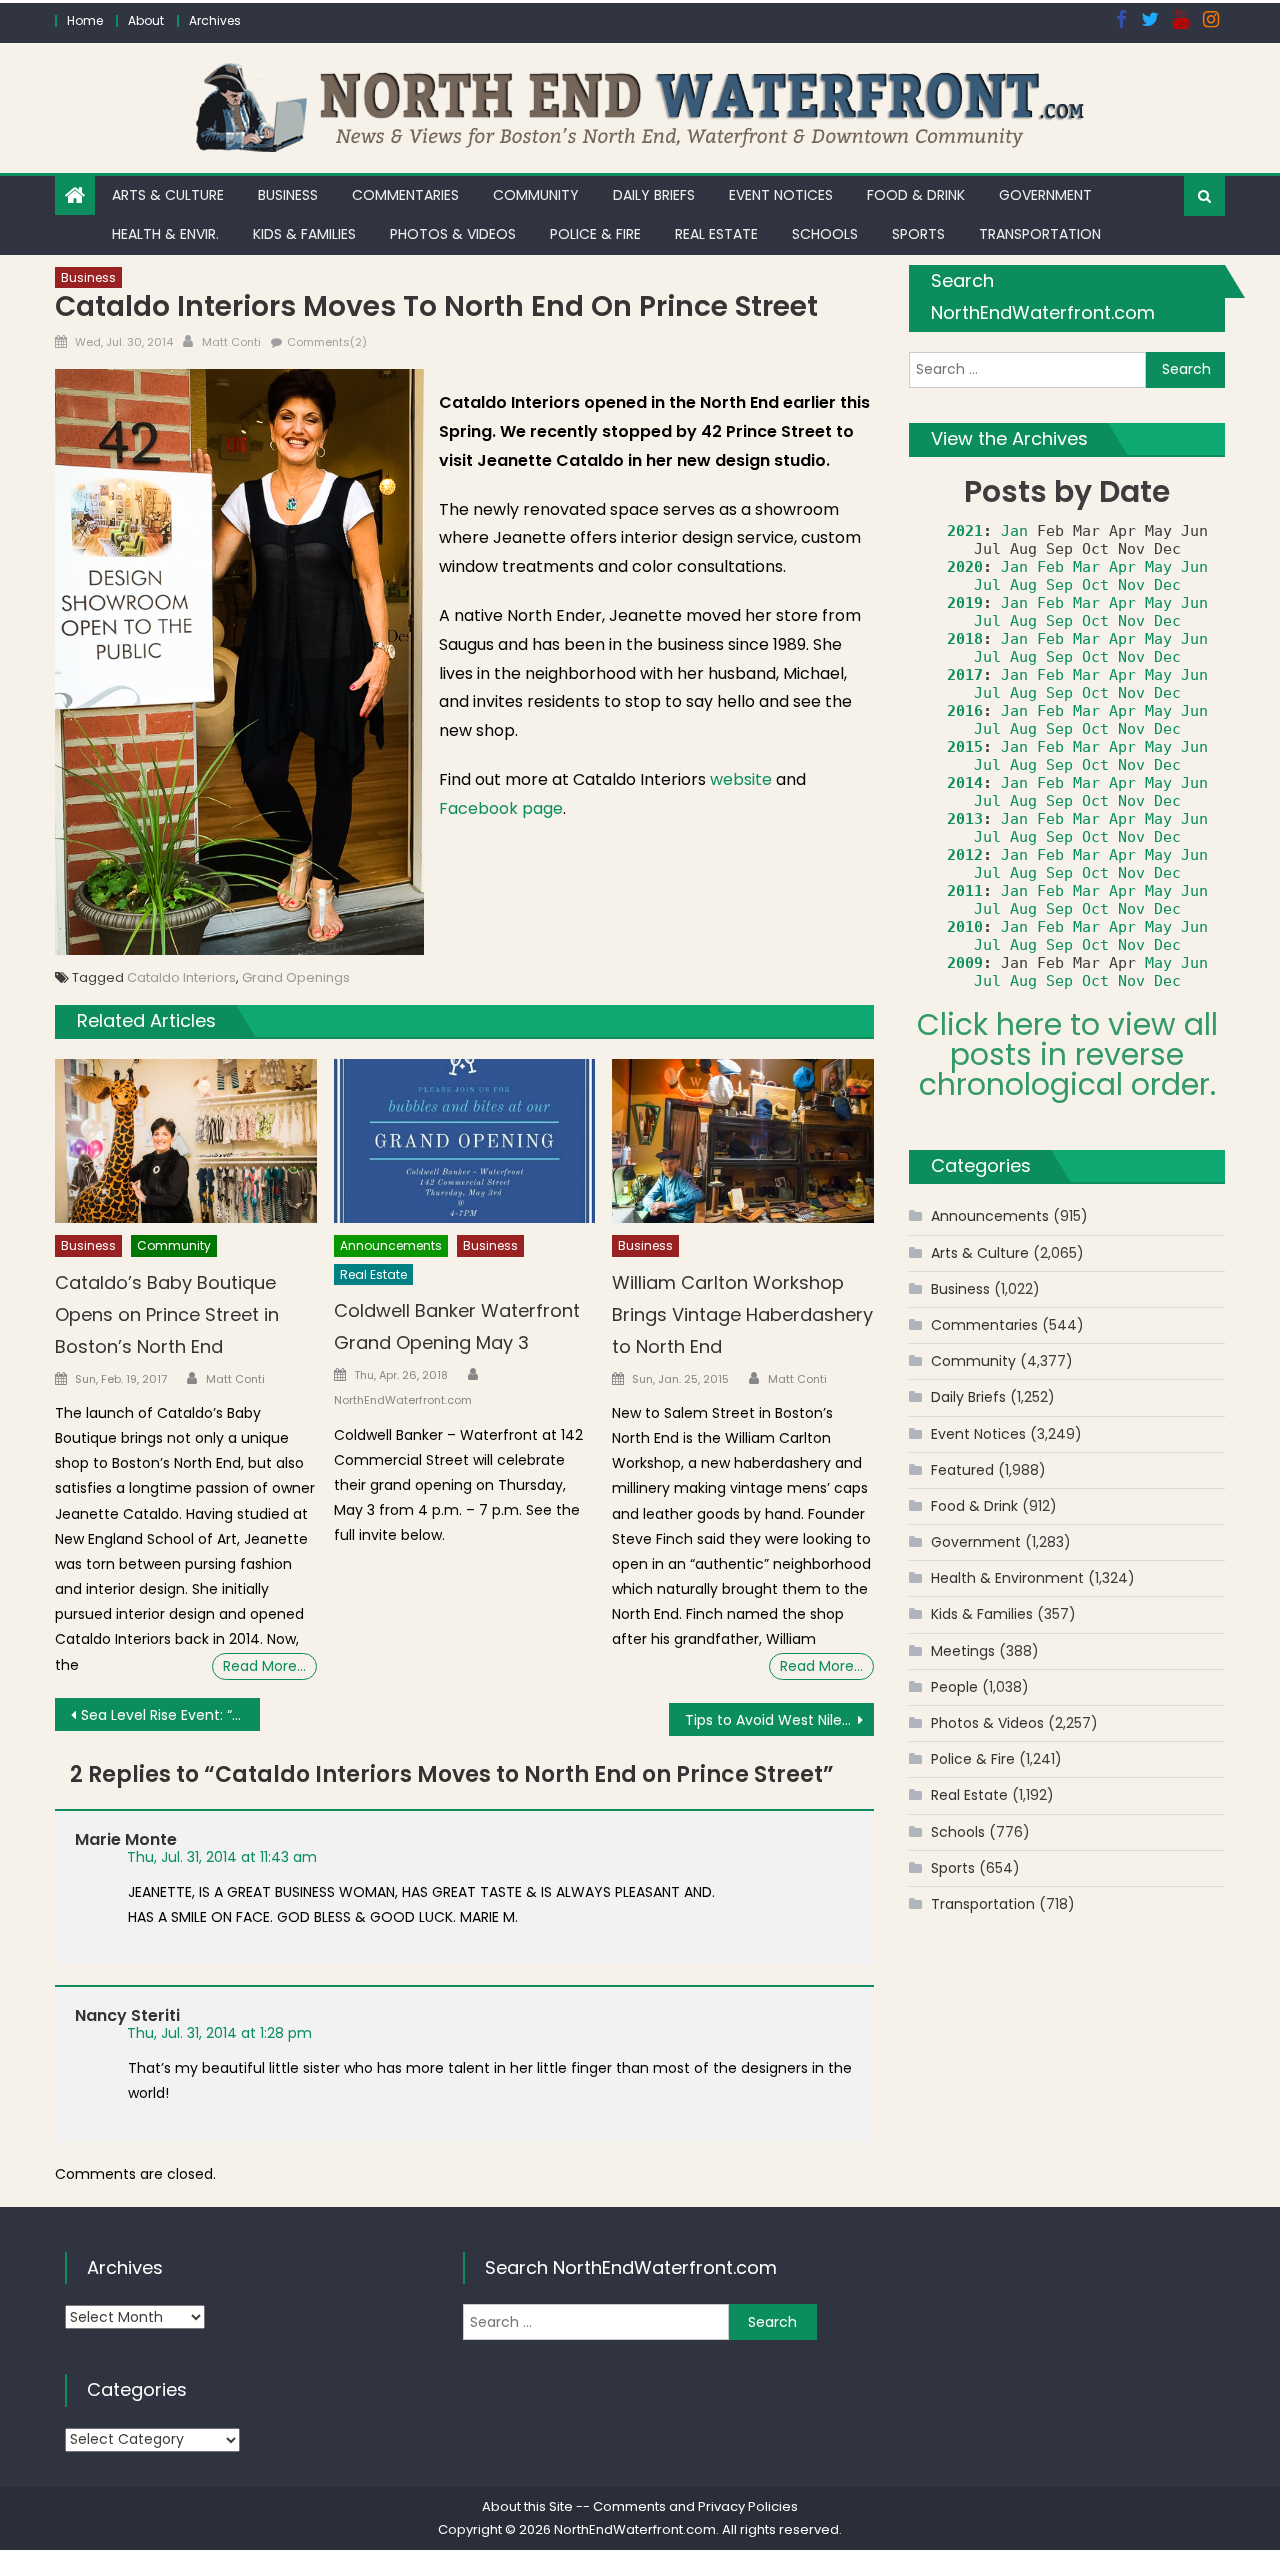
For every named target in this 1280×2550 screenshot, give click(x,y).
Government (1045, 195)
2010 (965, 927)
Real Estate (716, 234)
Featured (962, 1470)
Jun (1194, 567)
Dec (1167, 585)
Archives (215, 20)
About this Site (527, 2506)
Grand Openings (296, 977)
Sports (918, 234)
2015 (965, 747)
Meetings (963, 1651)
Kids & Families (304, 234)
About (146, 20)
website (741, 779)
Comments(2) (327, 342)
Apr (1122, 567)
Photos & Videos (453, 234)
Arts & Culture (168, 195)
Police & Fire (595, 234)
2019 (965, 603)
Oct (1095, 585)
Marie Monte (126, 1839)
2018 (965, 639)
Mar (1086, 567)
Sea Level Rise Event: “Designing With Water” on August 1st (170, 1715)
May (1158, 567)
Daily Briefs (654, 195)
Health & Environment (1007, 1578)
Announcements (391, 1245)
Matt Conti (231, 342)
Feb (1050, 567)
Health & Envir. (165, 234)
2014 (965, 783)
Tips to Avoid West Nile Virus (779, 1720)
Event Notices (781, 195)
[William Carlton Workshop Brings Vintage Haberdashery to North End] (743, 1141)
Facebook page (501, 808)
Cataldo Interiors (181, 977)
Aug (1023, 585)
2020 (965, 567)
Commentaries (405, 195)
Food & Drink (916, 195)
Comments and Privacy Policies (695, 2506)
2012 (965, 855)
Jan (1014, 531)
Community (536, 195)
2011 (965, 891)
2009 (965, 963)
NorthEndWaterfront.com (403, 1400)
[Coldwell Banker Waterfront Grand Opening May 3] (465, 1141)
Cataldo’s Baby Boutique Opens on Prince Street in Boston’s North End (167, 1314)
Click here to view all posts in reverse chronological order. (1067, 1054)
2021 (965, 531)
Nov (1131, 585)
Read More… (264, 1666)
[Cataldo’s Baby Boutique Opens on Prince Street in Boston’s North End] (186, 1141)
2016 (965, 711)
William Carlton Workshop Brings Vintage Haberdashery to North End (742, 1314)
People (954, 1687)
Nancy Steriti (127, 2015)
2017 (965, 675)
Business (288, 195)
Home (85, 20)
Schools (825, 234)
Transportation (1040, 234)
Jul (987, 585)
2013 (965, 819)
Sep (1059, 585)
